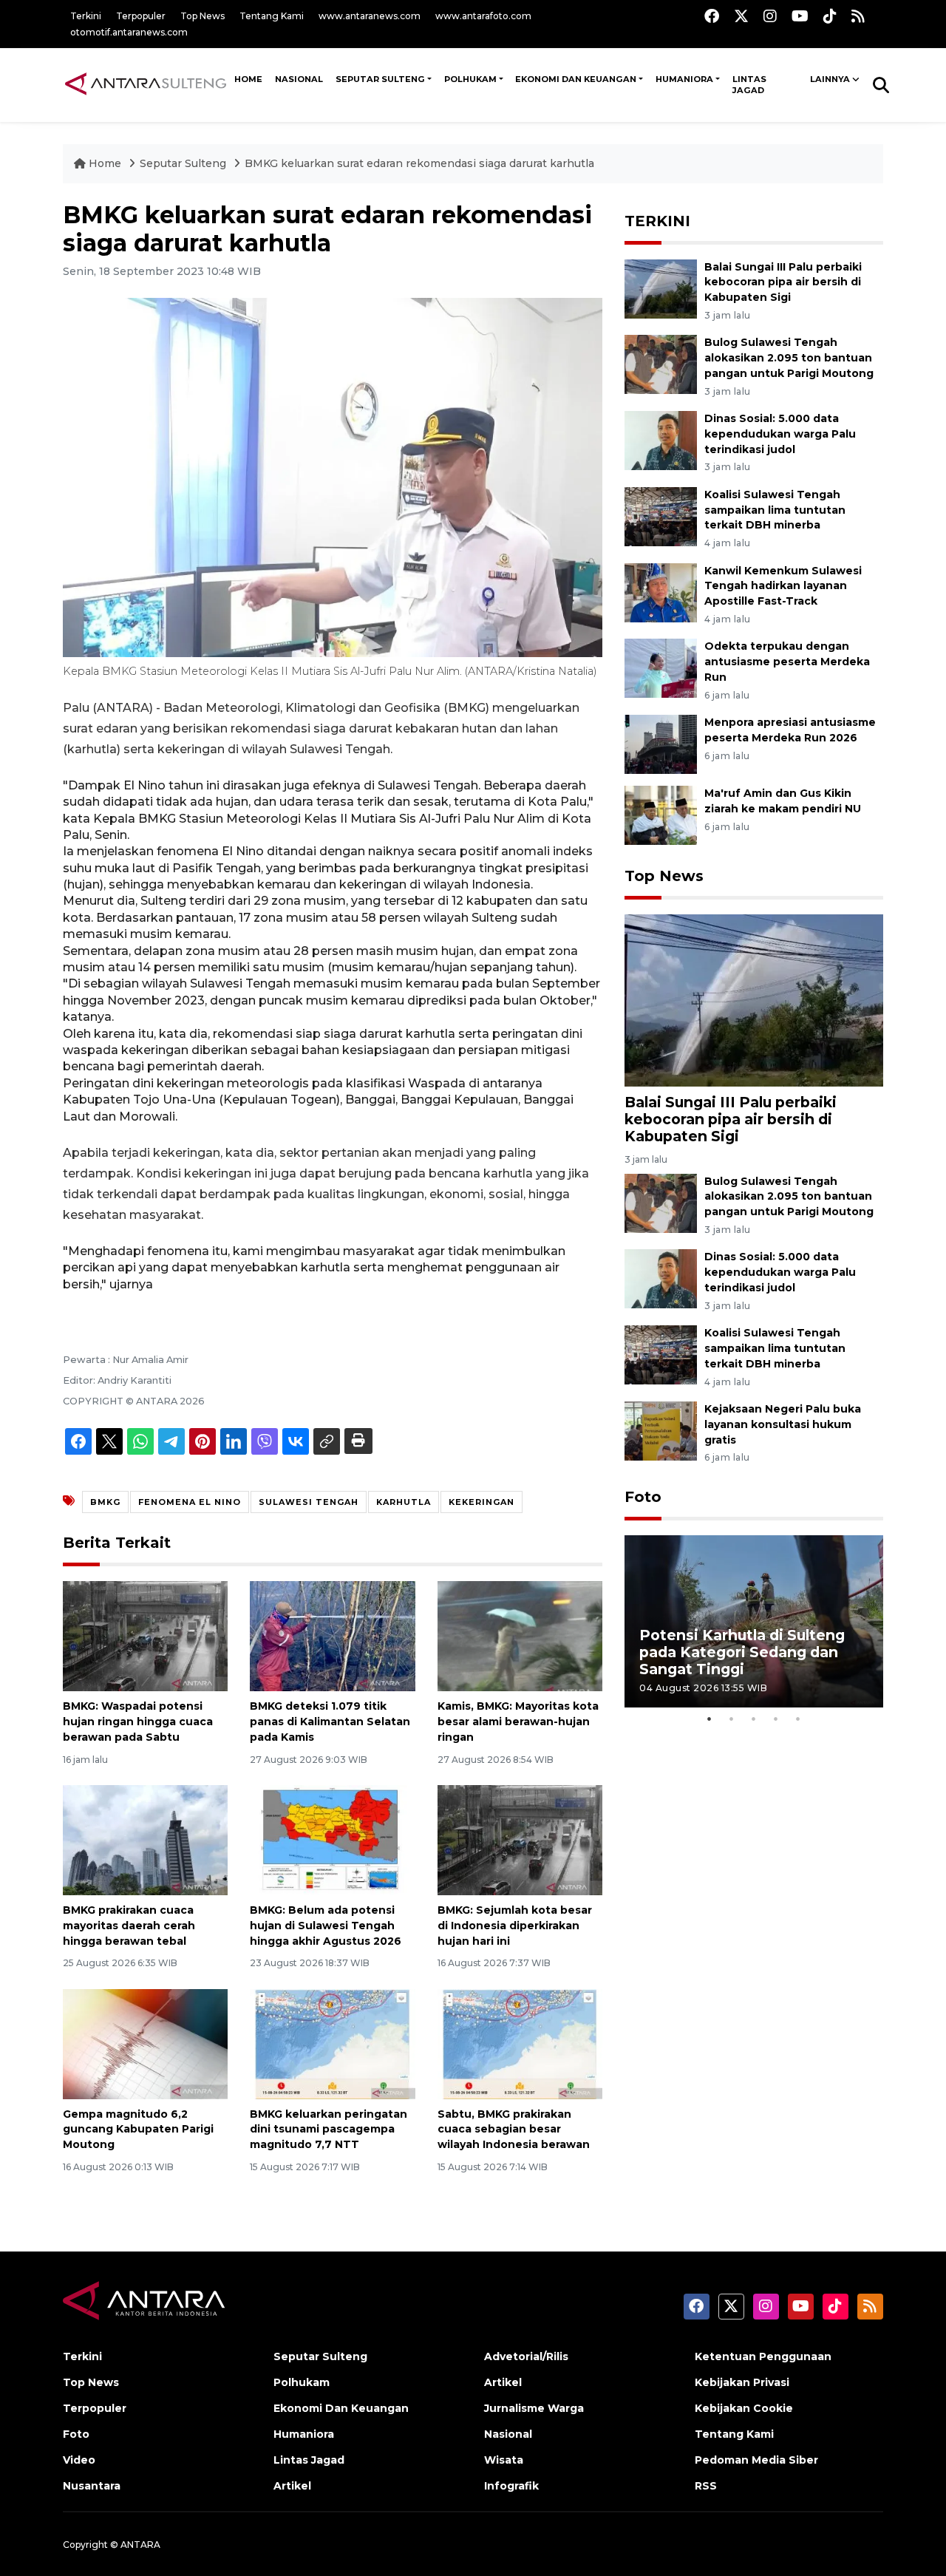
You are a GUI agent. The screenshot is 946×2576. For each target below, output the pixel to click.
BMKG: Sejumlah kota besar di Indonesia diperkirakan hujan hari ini (515, 1926)
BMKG (105, 1502)
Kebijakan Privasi (742, 2382)
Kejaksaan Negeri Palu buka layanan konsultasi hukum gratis (783, 1424)
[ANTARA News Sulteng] (146, 84)
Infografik (511, 2486)
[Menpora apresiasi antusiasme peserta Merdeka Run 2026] (661, 743)
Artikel (292, 2486)
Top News (203, 16)
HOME (248, 79)
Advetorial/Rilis (526, 2356)
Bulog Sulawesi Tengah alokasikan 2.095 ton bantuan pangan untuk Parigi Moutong (789, 358)
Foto (643, 1497)
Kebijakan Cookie (744, 2408)
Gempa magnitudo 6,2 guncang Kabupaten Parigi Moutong (138, 2130)
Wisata (504, 2460)
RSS (706, 2486)
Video (79, 2460)
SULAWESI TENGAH (309, 1502)
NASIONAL (299, 79)
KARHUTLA (404, 1502)
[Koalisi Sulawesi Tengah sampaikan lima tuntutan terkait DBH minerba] (661, 516)
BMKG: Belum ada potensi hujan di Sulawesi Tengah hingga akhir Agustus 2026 (326, 1926)
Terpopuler (141, 16)
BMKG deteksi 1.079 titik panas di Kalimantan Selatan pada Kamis (330, 1722)
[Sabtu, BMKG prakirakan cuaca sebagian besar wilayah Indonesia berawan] (520, 2043)
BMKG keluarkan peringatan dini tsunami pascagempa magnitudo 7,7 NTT (329, 2130)
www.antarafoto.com (483, 16)
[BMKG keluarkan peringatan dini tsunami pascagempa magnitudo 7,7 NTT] (332, 2043)
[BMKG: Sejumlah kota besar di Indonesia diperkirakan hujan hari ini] (520, 1839)
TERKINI (657, 221)
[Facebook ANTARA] (712, 16)
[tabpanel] (754, 1621)
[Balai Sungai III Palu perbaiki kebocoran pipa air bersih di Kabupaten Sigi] (661, 288)
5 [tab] (798, 1719)
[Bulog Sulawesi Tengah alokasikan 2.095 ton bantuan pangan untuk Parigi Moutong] (661, 364)
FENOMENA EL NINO (190, 1502)
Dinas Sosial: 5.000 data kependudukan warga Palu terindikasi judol (780, 434)
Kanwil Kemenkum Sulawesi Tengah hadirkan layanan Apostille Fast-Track (783, 586)
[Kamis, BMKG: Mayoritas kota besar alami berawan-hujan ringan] (520, 1635)
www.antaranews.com (370, 16)
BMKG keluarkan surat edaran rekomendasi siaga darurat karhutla (419, 163)
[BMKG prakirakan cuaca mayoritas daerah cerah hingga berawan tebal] (145, 1839)
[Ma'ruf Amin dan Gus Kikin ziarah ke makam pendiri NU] (661, 814)
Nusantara (92, 2486)
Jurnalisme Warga (534, 2408)
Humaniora (684, 79)
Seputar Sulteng (380, 79)
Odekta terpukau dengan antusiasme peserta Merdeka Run (787, 662)
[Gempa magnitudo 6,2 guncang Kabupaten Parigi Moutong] (145, 2043)
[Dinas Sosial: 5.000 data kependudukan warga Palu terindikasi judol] (661, 439)
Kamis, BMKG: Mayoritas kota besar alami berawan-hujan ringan (518, 1722)
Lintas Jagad (749, 85)
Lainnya (830, 79)
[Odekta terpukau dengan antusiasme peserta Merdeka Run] (661, 668)
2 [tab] (732, 1719)
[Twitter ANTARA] (741, 16)
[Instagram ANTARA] (770, 16)
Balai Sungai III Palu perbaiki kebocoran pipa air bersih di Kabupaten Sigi (783, 282)
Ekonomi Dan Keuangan (576, 79)
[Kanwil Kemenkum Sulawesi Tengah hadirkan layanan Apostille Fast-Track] (661, 592)
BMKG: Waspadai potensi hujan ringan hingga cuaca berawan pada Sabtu (138, 1722)
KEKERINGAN (481, 1502)
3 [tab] (754, 1719)
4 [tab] (776, 1719)
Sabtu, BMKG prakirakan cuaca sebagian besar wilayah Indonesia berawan (514, 2130)
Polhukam (470, 79)
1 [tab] (709, 1719)
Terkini (86, 16)
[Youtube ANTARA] (800, 16)
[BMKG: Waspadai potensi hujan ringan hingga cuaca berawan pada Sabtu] (145, 1635)
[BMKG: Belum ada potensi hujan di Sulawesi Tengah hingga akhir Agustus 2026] (332, 1839)
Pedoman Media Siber (756, 2460)
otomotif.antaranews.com (129, 32)
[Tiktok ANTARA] (830, 16)
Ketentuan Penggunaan (763, 2356)
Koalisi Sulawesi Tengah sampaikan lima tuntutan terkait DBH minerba (775, 510)
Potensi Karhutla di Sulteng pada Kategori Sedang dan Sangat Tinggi (742, 1652)
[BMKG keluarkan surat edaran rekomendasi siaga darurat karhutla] (754, 1000)
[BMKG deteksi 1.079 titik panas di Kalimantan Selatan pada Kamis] (332, 1635)
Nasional (508, 2434)
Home (105, 163)
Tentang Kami (272, 16)
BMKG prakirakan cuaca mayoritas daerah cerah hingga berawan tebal (129, 1926)
